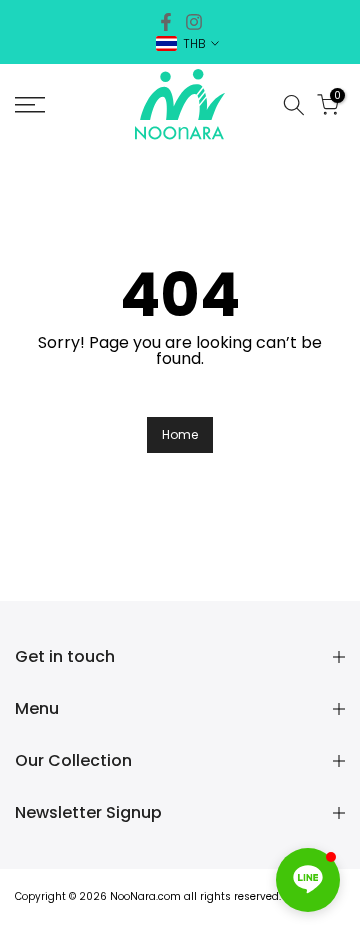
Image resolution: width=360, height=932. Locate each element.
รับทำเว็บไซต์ (180, 914)
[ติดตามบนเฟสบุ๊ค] (166, 22)
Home (180, 434)
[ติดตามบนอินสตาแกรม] (194, 22)
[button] (308, 880)
